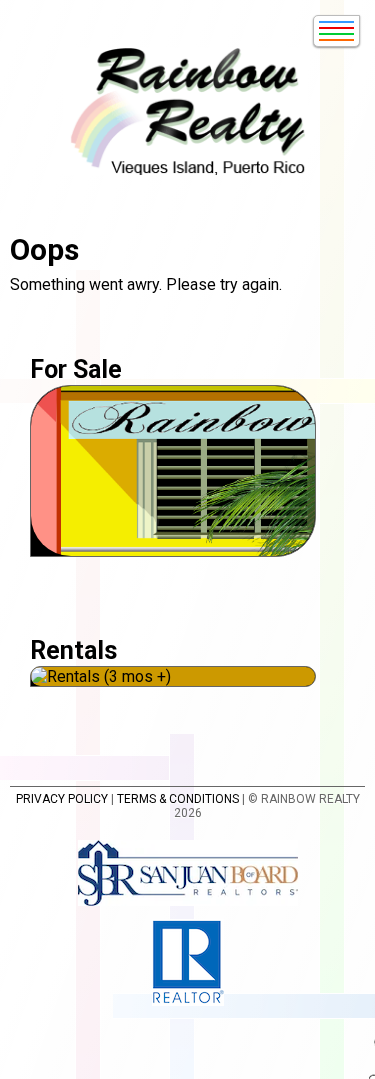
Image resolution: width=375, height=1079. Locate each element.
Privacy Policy (62, 799)
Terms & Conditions (178, 799)
